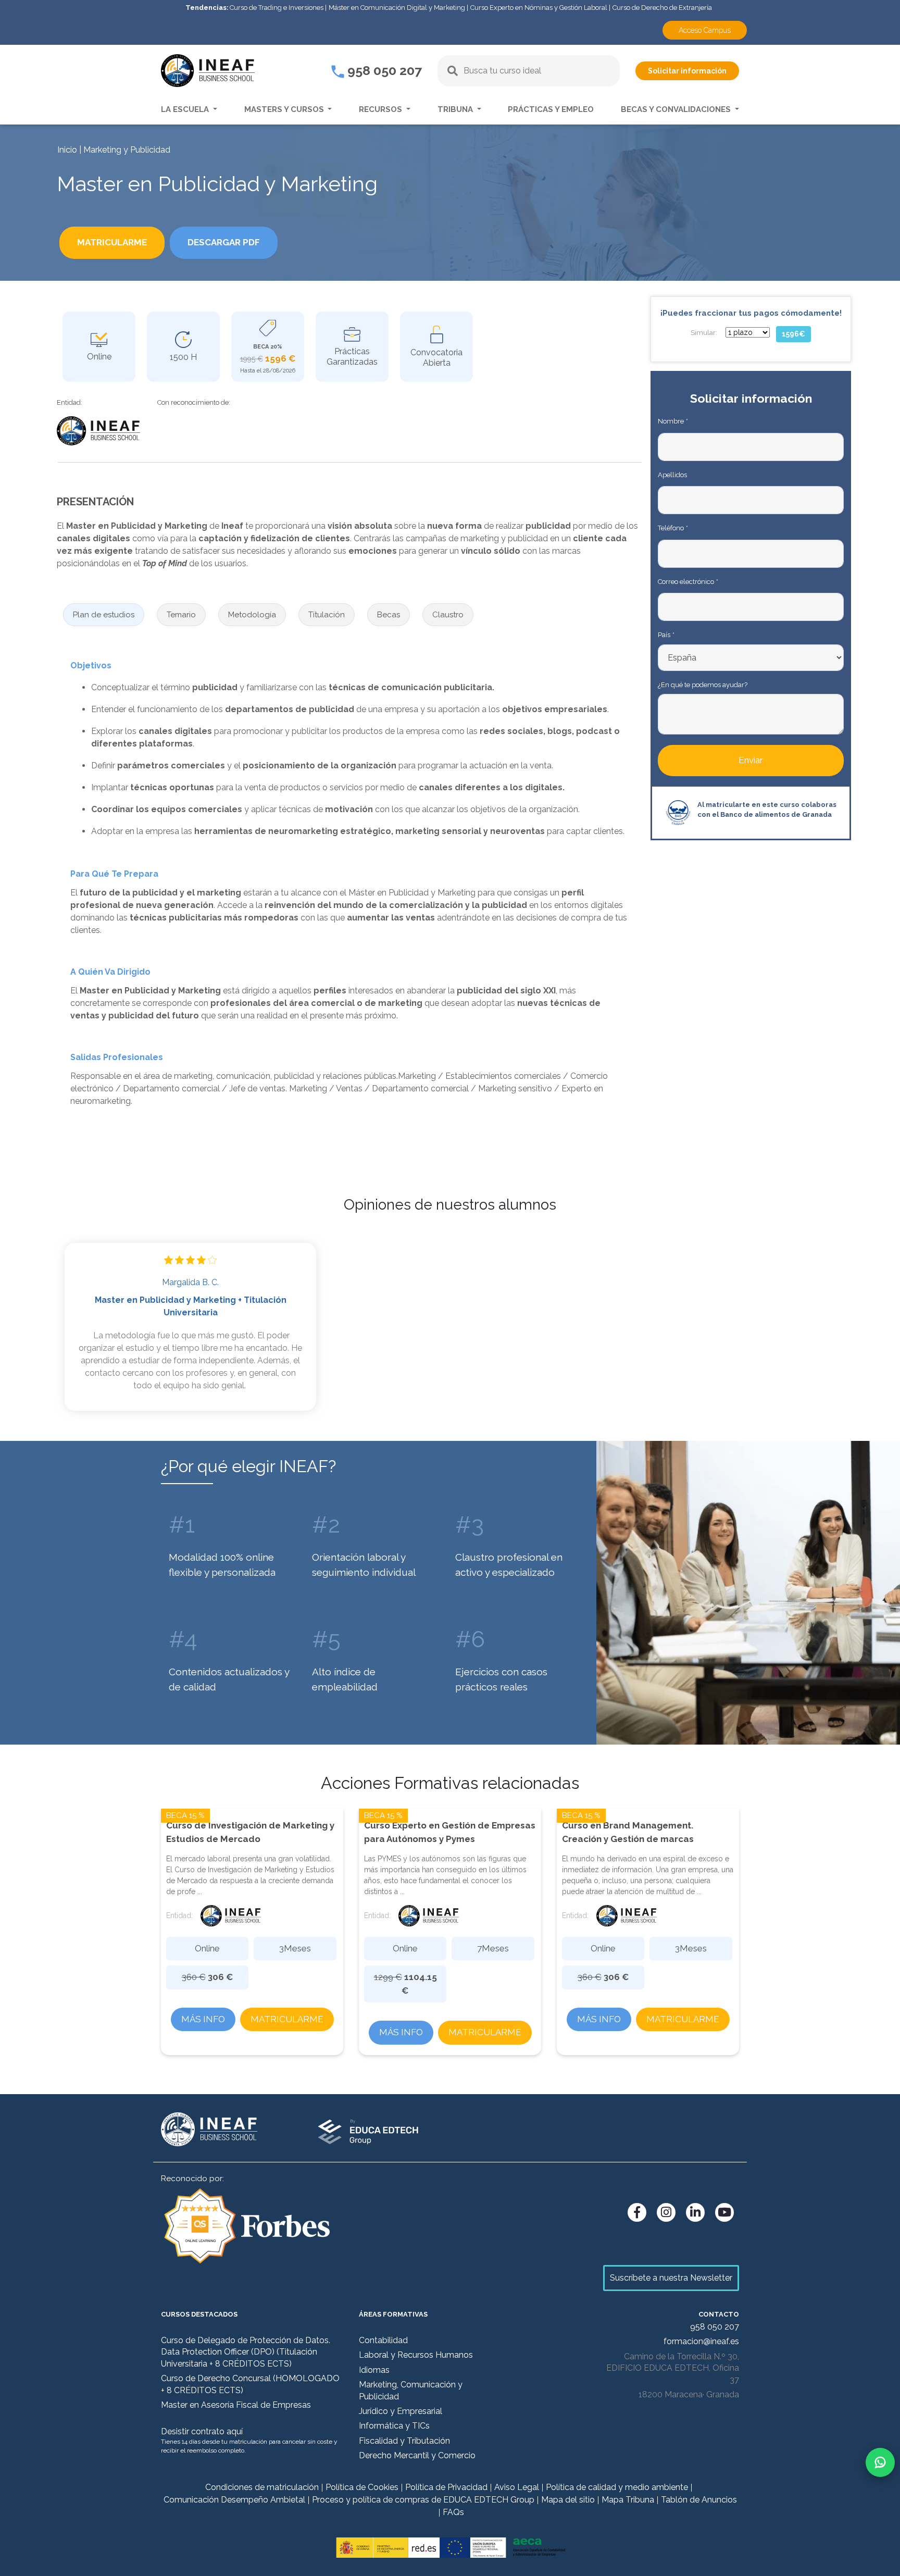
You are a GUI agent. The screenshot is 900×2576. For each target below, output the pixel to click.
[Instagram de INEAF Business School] (666, 2212)
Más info (203, 2019)
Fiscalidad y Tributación (404, 2441)
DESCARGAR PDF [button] (224, 242)
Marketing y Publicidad (127, 150)
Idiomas (374, 2370)
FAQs (453, 2512)
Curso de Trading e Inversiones (277, 8)
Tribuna (456, 109)
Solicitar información (687, 71)
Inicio (67, 150)
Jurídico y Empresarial (401, 2411)
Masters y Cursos (285, 109)
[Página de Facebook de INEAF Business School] (637, 2212)
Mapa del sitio (568, 2500)
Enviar (751, 760)
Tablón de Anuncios (699, 2500)
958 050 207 (383, 70)
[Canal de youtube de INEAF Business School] (724, 2212)
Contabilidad (383, 2340)
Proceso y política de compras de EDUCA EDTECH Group (423, 2500)
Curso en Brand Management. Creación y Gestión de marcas (628, 1832)
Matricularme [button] (112, 242)
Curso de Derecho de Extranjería (662, 8)
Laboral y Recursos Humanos (416, 2355)
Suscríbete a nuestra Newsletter (671, 2278)
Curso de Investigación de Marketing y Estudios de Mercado (250, 1832)
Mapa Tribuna (628, 2500)
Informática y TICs (394, 2426)
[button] (104, 615)
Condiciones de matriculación (262, 2487)
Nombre (673, 421)
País (666, 635)
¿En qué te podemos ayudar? (703, 685)
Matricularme (287, 2019)
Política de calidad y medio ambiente (617, 2487)
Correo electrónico (688, 582)
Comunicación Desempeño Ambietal (234, 2500)
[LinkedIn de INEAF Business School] (695, 2212)
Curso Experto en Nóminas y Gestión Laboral (539, 8)
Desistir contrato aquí (202, 2431)
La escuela (186, 109)
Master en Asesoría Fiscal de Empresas (236, 2405)
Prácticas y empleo (551, 109)
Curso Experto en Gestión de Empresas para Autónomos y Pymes (450, 1832)
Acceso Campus (705, 30)
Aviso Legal (517, 2487)
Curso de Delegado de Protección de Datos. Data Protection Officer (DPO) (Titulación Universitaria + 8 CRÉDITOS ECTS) (246, 2352)
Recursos (382, 109)
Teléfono (673, 528)
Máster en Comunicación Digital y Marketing (397, 8)
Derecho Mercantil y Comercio (417, 2455)
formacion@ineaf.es (701, 2341)
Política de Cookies (362, 2487)
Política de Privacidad (446, 2487)
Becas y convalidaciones (677, 109)
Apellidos (672, 475)
